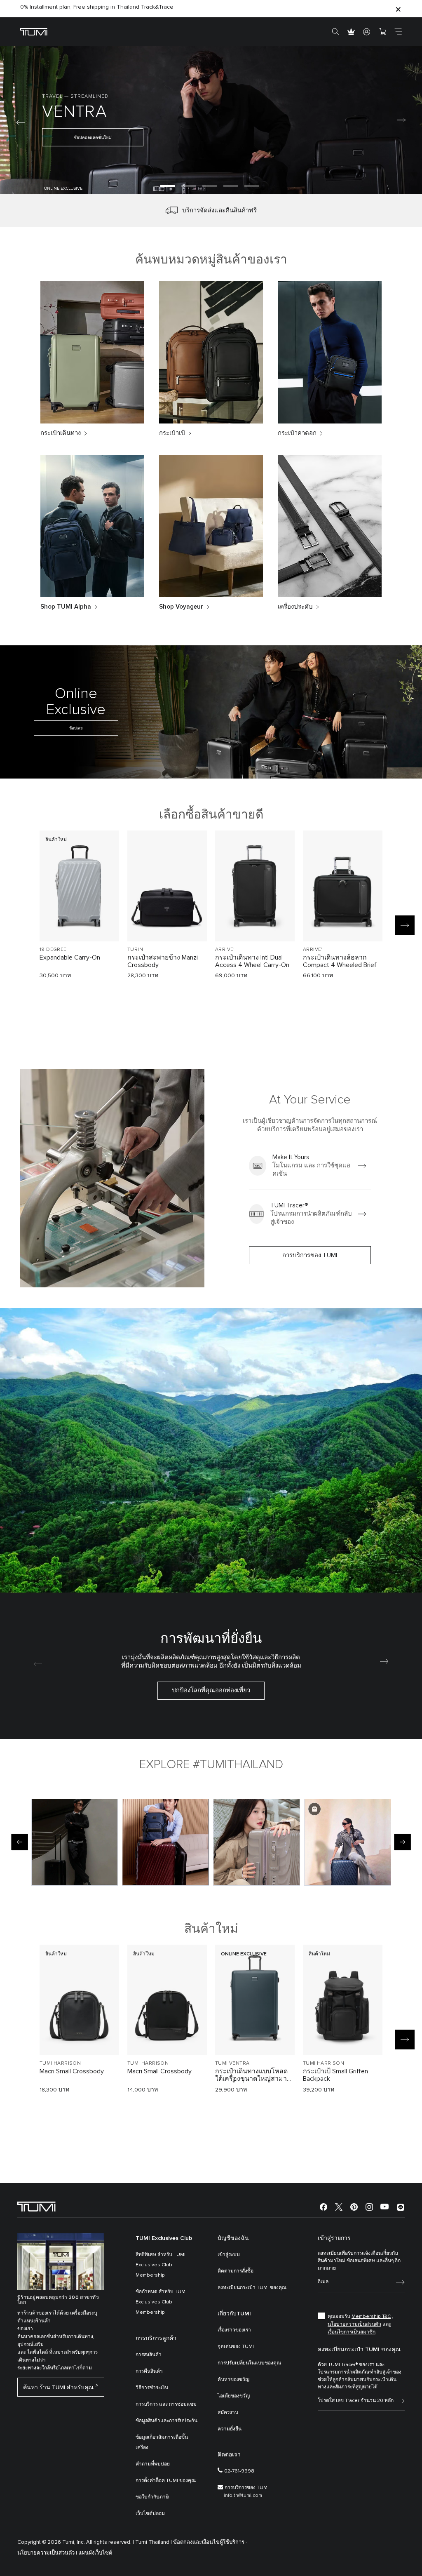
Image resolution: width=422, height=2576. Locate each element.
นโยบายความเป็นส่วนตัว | (47, 2553)
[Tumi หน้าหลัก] (34, 32)
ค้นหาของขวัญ (233, 2380)
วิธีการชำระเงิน (152, 2388)
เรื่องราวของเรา (234, 2330)
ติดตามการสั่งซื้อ (236, 2271)
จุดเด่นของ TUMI (236, 2347)
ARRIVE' (225, 950)
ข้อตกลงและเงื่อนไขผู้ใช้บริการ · (210, 2542)
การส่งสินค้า (149, 2355)
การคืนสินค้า (149, 2371)
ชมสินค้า (79, 921)
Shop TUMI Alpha (66, 607)
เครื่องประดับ (295, 607)
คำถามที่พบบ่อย (153, 2464)
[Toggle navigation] (398, 32)
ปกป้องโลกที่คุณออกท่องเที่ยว (211, 1690)
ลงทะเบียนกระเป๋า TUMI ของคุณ (252, 2288)
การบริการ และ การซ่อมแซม (166, 2404)
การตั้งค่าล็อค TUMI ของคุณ (166, 2481)
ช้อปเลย (76, 728)
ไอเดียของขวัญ (234, 2396)
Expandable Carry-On (70, 957)
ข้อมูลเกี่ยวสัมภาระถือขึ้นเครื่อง (162, 2443)
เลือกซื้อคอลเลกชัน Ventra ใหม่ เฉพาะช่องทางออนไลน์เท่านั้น (98, 9)
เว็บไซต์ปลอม (150, 2514)
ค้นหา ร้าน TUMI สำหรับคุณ (58, 2388)
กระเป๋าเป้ (172, 433)
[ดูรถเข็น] (382, 32)
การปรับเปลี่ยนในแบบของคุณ (249, 2363)
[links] (310, 1166)
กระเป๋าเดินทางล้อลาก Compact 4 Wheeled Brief (340, 961)
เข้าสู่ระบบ (229, 2255)
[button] (168, 186)
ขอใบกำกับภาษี (152, 2497)
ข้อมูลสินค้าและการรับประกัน (166, 2421)
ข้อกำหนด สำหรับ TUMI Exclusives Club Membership (161, 2302)
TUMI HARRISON (60, 2063)
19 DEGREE (53, 950)
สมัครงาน (228, 2413)
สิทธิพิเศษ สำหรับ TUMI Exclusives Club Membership (161, 2265)
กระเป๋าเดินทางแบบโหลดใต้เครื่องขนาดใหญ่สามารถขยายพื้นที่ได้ (255, 2075)
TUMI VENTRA (232, 2063)
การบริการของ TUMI (310, 1255)
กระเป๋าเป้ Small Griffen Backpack (335, 2075)
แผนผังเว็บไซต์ (95, 2553)
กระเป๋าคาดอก (297, 433)
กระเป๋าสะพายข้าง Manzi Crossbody (163, 961)
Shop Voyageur (181, 607)
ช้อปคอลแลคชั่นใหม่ (333, 141)
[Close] (398, 9)
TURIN (135, 950)
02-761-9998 (239, 2471)
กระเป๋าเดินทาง (61, 433)
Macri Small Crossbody (72, 2071)
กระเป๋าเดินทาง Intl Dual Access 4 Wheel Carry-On (252, 961)
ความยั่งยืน (230, 2429)
